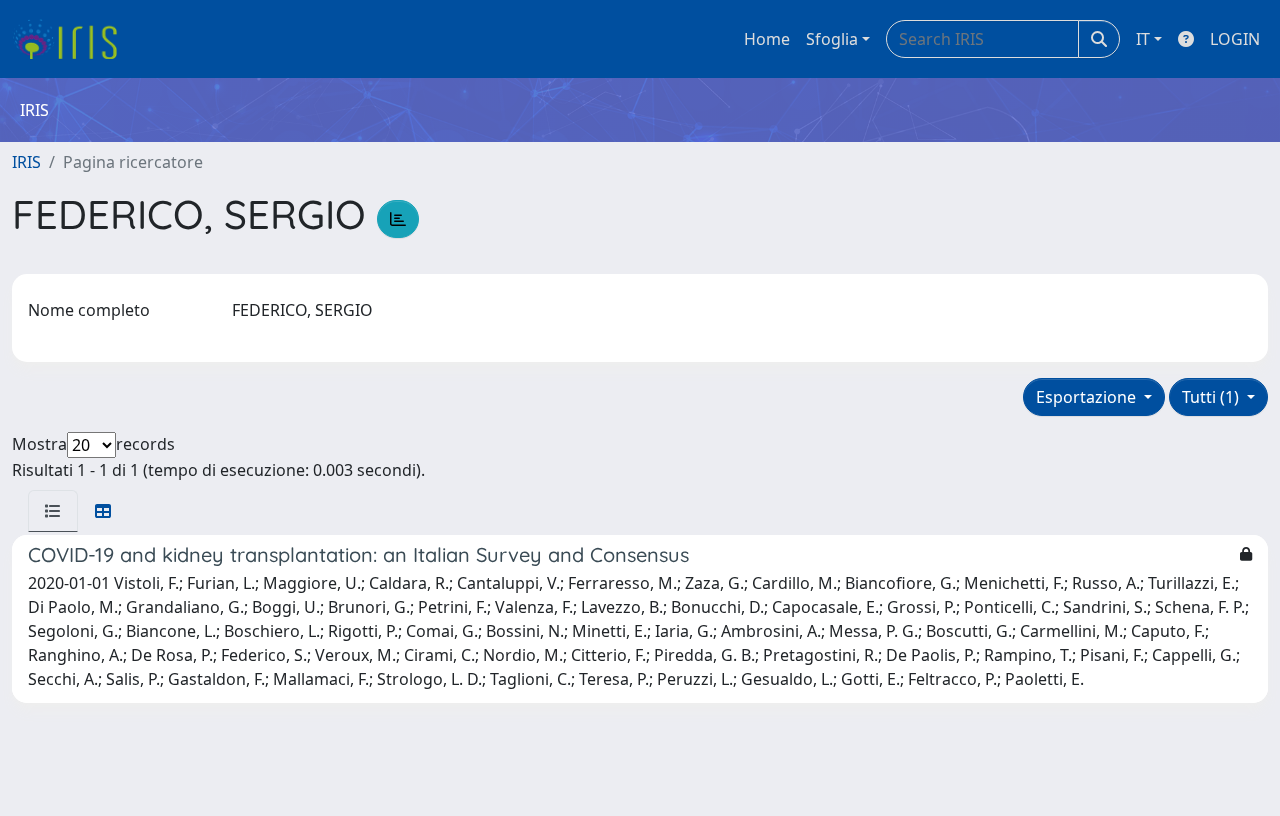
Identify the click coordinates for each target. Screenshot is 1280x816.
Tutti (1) (1212, 397)
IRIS (26, 162)
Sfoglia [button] (832, 39)
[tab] (53, 511)
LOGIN (1235, 39)
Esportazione (1088, 397)
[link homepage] (72, 39)
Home (767, 39)
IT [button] (1143, 39)
